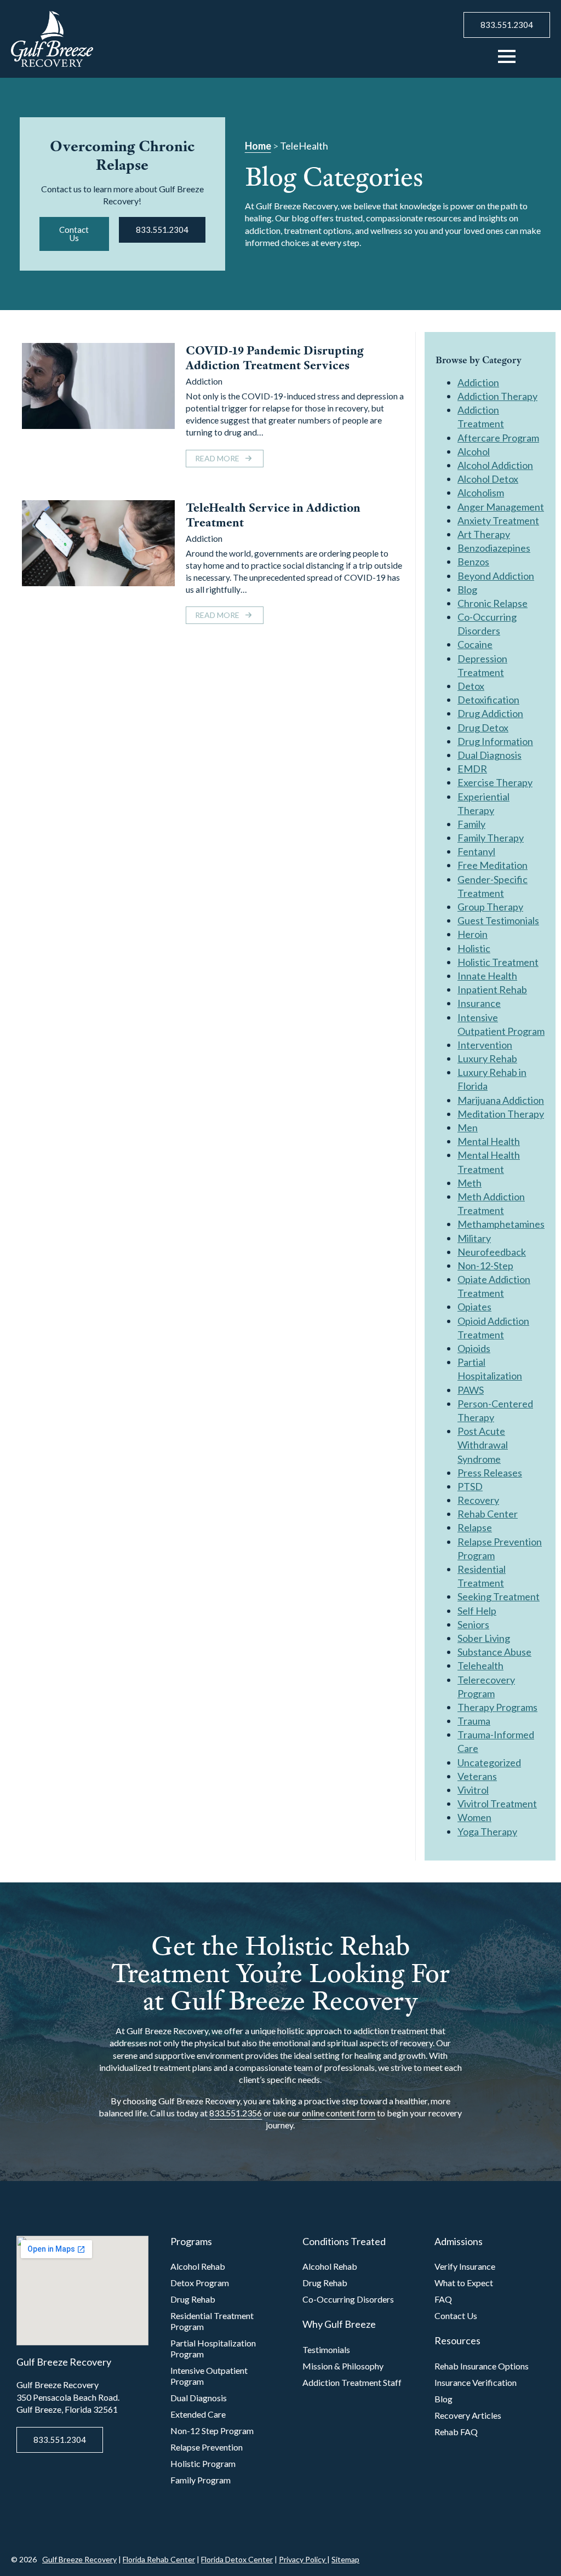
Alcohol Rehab (198, 2266)
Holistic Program (203, 2463)
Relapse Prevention (207, 2447)
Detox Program (200, 2283)
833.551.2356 (236, 2113)
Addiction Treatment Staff (352, 2382)
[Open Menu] (507, 56)
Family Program (201, 2480)
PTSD (470, 1486)
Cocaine (475, 644)
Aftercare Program (498, 438)
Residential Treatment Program (212, 2321)
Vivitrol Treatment (497, 1804)
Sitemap (345, 2559)
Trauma (474, 1721)
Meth (470, 1183)
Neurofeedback (492, 1252)
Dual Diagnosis (490, 755)
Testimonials (326, 2349)
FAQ (443, 2299)
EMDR (472, 769)
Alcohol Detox (488, 479)
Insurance (479, 1003)
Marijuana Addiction (501, 1100)
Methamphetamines (501, 1224)
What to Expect (464, 2283)
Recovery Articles (468, 2415)
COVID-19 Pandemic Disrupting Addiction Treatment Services (274, 358)
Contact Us (456, 2315)
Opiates (474, 1307)
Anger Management (501, 507)
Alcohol (474, 451)
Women (474, 1817)
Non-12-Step (485, 1266)
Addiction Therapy (497, 396)
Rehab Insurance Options (482, 2366)
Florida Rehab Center (159, 2559)
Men (468, 1127)
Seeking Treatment (499, 1596)
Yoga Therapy (487, 1831)
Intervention (485, 1045)
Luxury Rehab (487, 1058)
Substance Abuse (494, 1652)
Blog (467, 589)
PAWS (471, 1390)
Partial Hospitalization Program (213, 2348)
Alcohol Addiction (495, 465)
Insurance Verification (476, 2382)
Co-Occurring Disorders (348, 2299)
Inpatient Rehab (492, 989)
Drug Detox (483, 728)
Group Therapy (490, 907)
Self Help (477, 1611)
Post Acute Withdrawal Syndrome (483, 1445)
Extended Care (198, 2414)
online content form (339, 2113)
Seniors (473, 1624)
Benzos (473, 562)
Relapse (475, 1527)
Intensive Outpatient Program (209, 2376)
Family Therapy (491, 838)
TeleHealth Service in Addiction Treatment (273, 515)
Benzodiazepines (494, 548)
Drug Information (495, 741)
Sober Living (484, 1638)
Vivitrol (473, 1790)
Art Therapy (484, 534)
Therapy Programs (497, 1707)
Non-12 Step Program (212, 2431)
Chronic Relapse (493, 603)
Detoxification (488, 700)
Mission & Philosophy (343, 2366)
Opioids (474, 1348)
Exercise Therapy (495, 782)
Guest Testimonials (498, 920)
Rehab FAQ (456, 2432)
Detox (471, 686)
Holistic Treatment (498, 962)
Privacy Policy (303, 2559)
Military (474, 1238)
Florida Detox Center (237, 2559)
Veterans (477, 1776)
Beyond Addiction (496, 576)
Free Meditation (493, 865)
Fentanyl (476, 851)
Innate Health (487, 976)
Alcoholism (481, 493)
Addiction (204, 381)
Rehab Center (488, 1514)
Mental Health (489, 1141)
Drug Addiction (490, 713)
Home (258, 146)
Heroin (473, 934)
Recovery (478, 1500)
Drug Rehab (193, 2299)
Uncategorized (489, 1762)
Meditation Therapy (501, 1114)
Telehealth (480, 1665)
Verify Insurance (465, 2266)
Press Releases (490, 1473)
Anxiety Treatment (498, 520)
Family (471, 824)
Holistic (474, 948)
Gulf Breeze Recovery (79, 2559)
